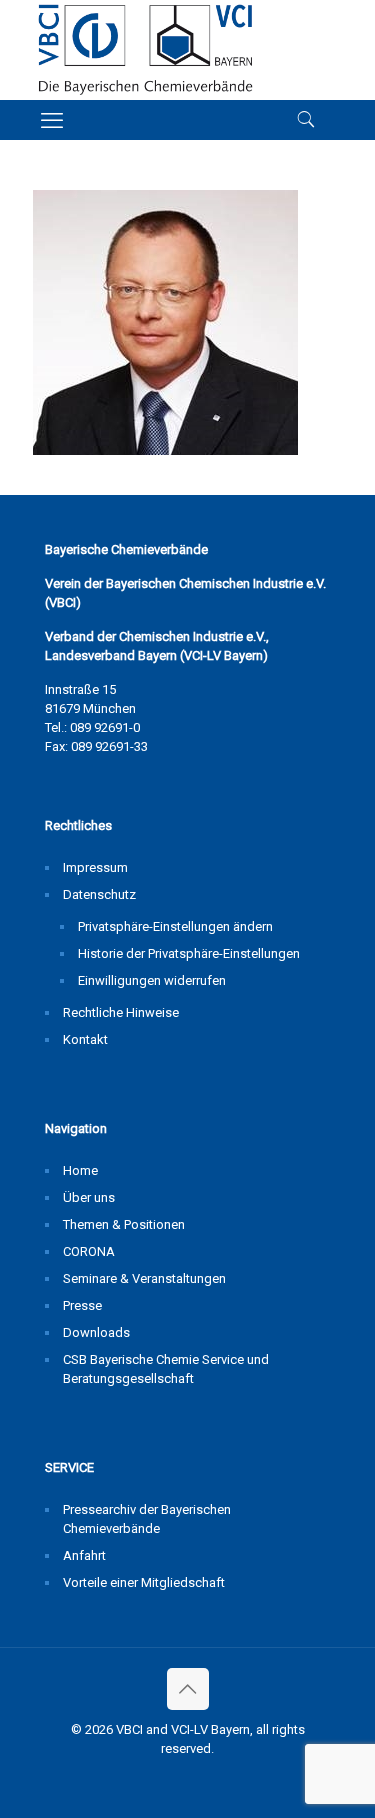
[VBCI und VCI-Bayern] (145, 50)
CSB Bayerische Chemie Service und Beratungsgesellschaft (166, 1369)
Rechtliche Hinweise (121, 1012)
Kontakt (85, 1039)
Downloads (96, 1332)
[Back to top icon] (188, 1689)
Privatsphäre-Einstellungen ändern (175, 926)
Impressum (95, 867)
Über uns (89, 1197)
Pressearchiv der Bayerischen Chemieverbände (147, 1519)
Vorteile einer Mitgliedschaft (144, 1582)
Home (80, 1170)
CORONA (89, 1251)
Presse (82, 1305)
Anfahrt (84, 1555)
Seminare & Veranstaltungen (144, 1278)
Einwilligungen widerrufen (152, 980)
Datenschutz (99, 894)
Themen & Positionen (124, 1224)
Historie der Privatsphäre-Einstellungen (189, 953)
